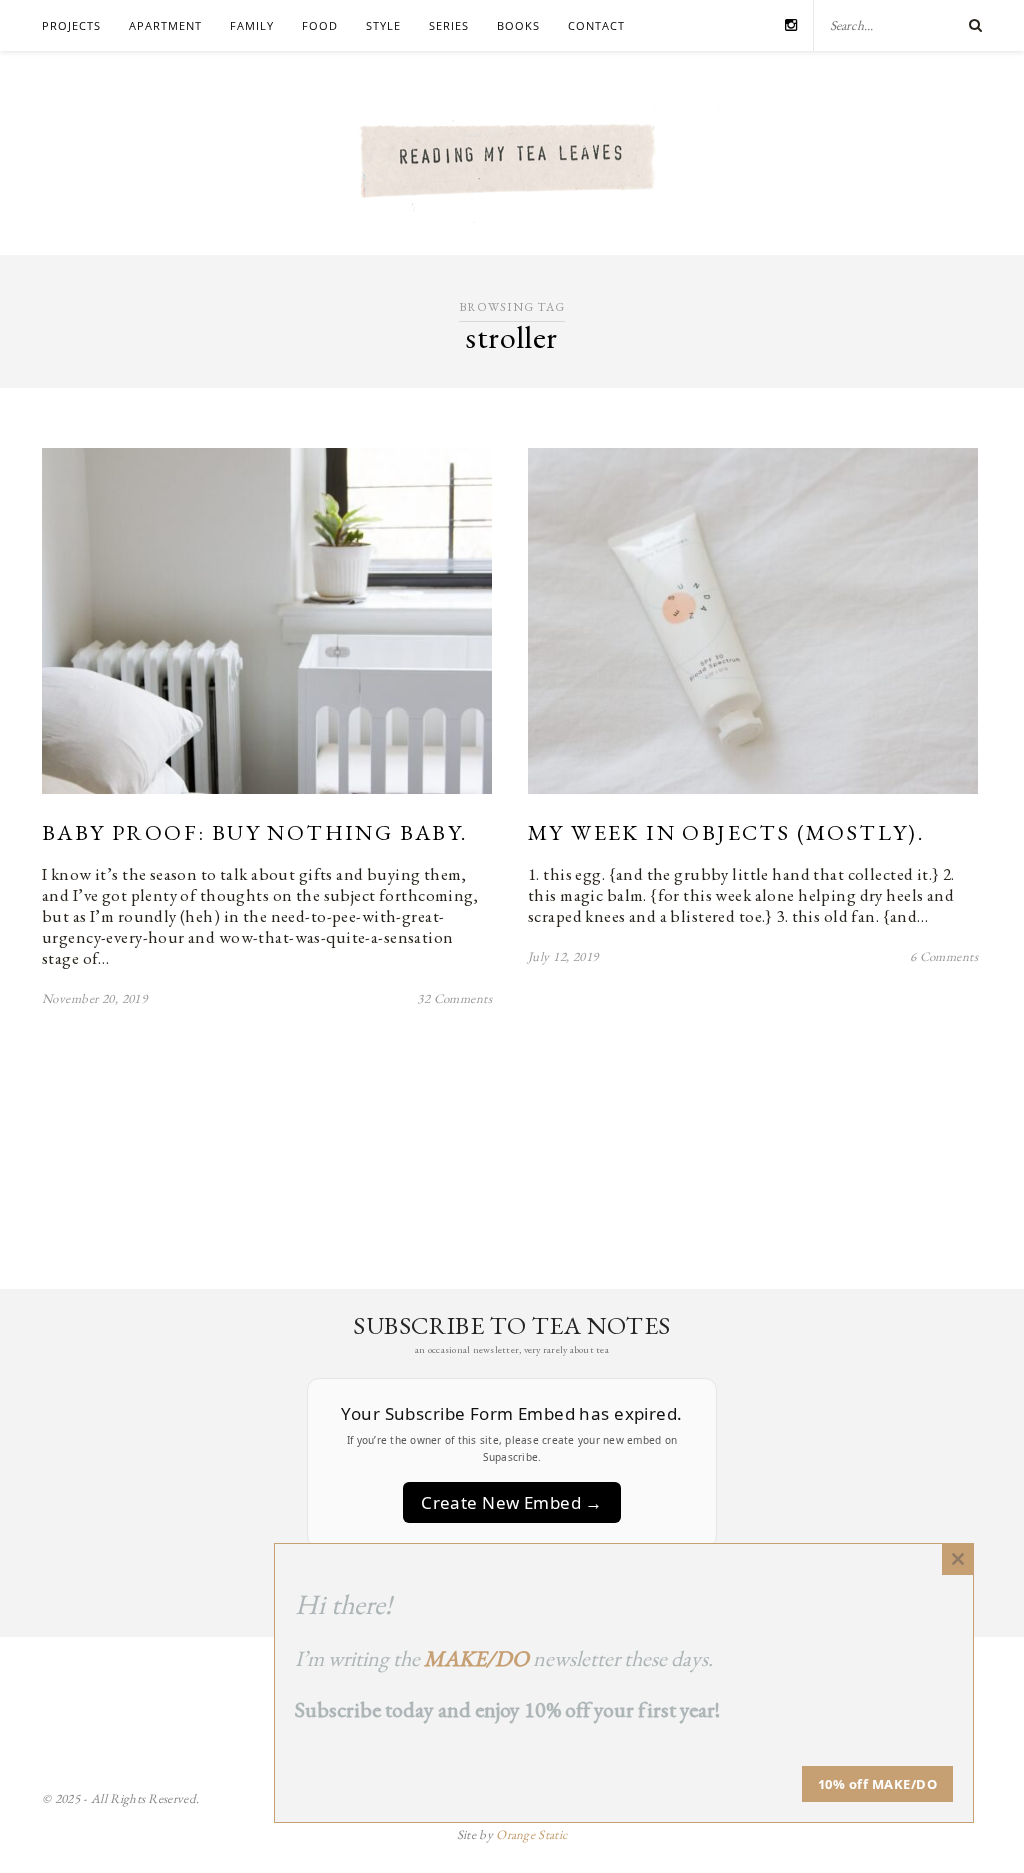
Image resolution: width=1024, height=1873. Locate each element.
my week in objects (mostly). (726, 832)
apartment (165, 25)
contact (596, 25)
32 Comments (454, 998)
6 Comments (944, 956)
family (252, 25)
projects (71, 25)
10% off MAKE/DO (878, 1784)
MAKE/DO (476, 1658)
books (518, 25)
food (320, 25)
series (449, 25)
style (383, 25)
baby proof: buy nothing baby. (255, 832)
